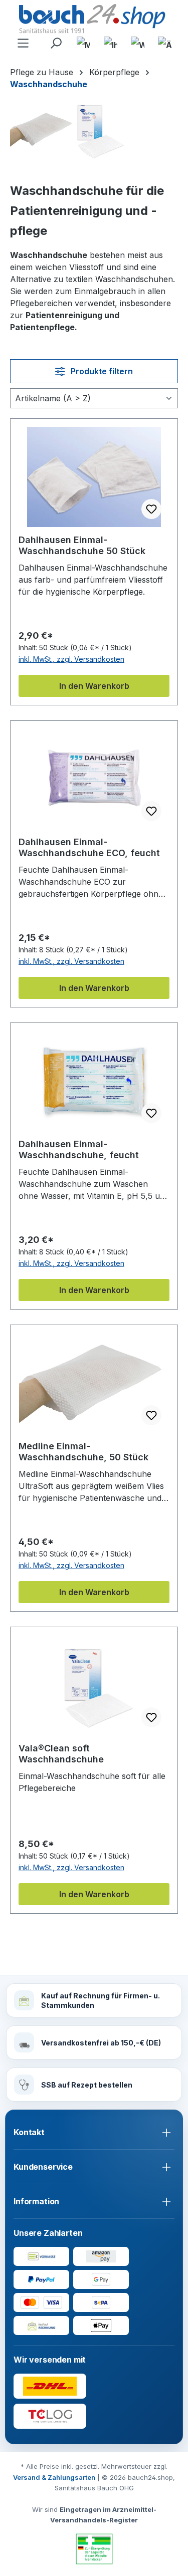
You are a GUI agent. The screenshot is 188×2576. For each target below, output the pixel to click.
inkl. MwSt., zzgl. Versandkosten (71, 659)
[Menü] (24, 44)
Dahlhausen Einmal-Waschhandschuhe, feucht (79, 1149)
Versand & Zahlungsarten (54, 2477)
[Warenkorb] (137, 44)
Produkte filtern (101, 371)
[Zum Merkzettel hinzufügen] (151, 509)
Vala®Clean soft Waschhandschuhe (61, 1754)
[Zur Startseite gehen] (94, 20)
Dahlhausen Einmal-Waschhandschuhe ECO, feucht (89, 847)
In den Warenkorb (94, 686)
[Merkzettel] (83, 44)
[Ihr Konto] (110, 44)
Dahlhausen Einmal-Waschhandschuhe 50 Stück (82, 545)
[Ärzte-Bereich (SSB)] (164, 44)
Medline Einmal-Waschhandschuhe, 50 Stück (83, 1452)
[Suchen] (56, 44)
